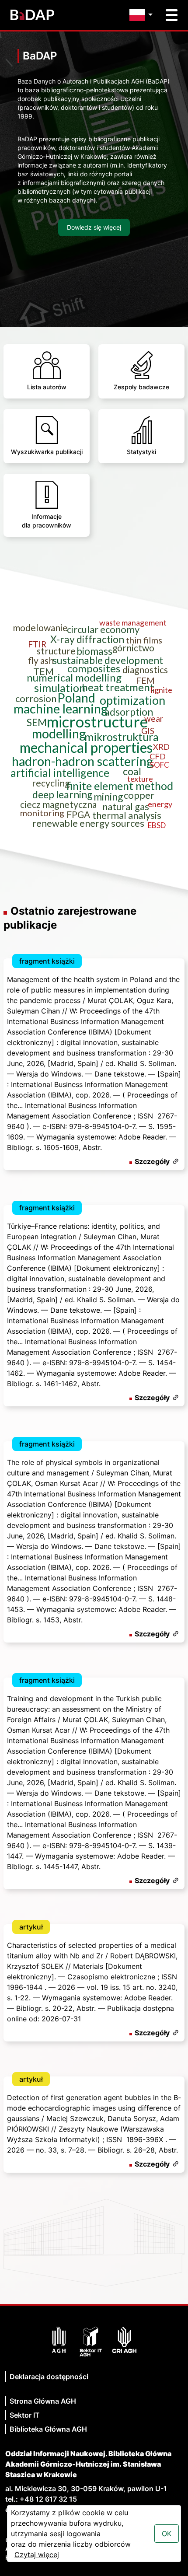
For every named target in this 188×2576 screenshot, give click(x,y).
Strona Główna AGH (43, 2401)
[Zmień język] (143, 15)
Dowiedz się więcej (94, 227)
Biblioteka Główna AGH (48, 2429)
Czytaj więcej (37, 2555)
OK (167, 2534)
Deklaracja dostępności (49, 2377)
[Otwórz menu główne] (172, 15)
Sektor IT (25, 2415)
